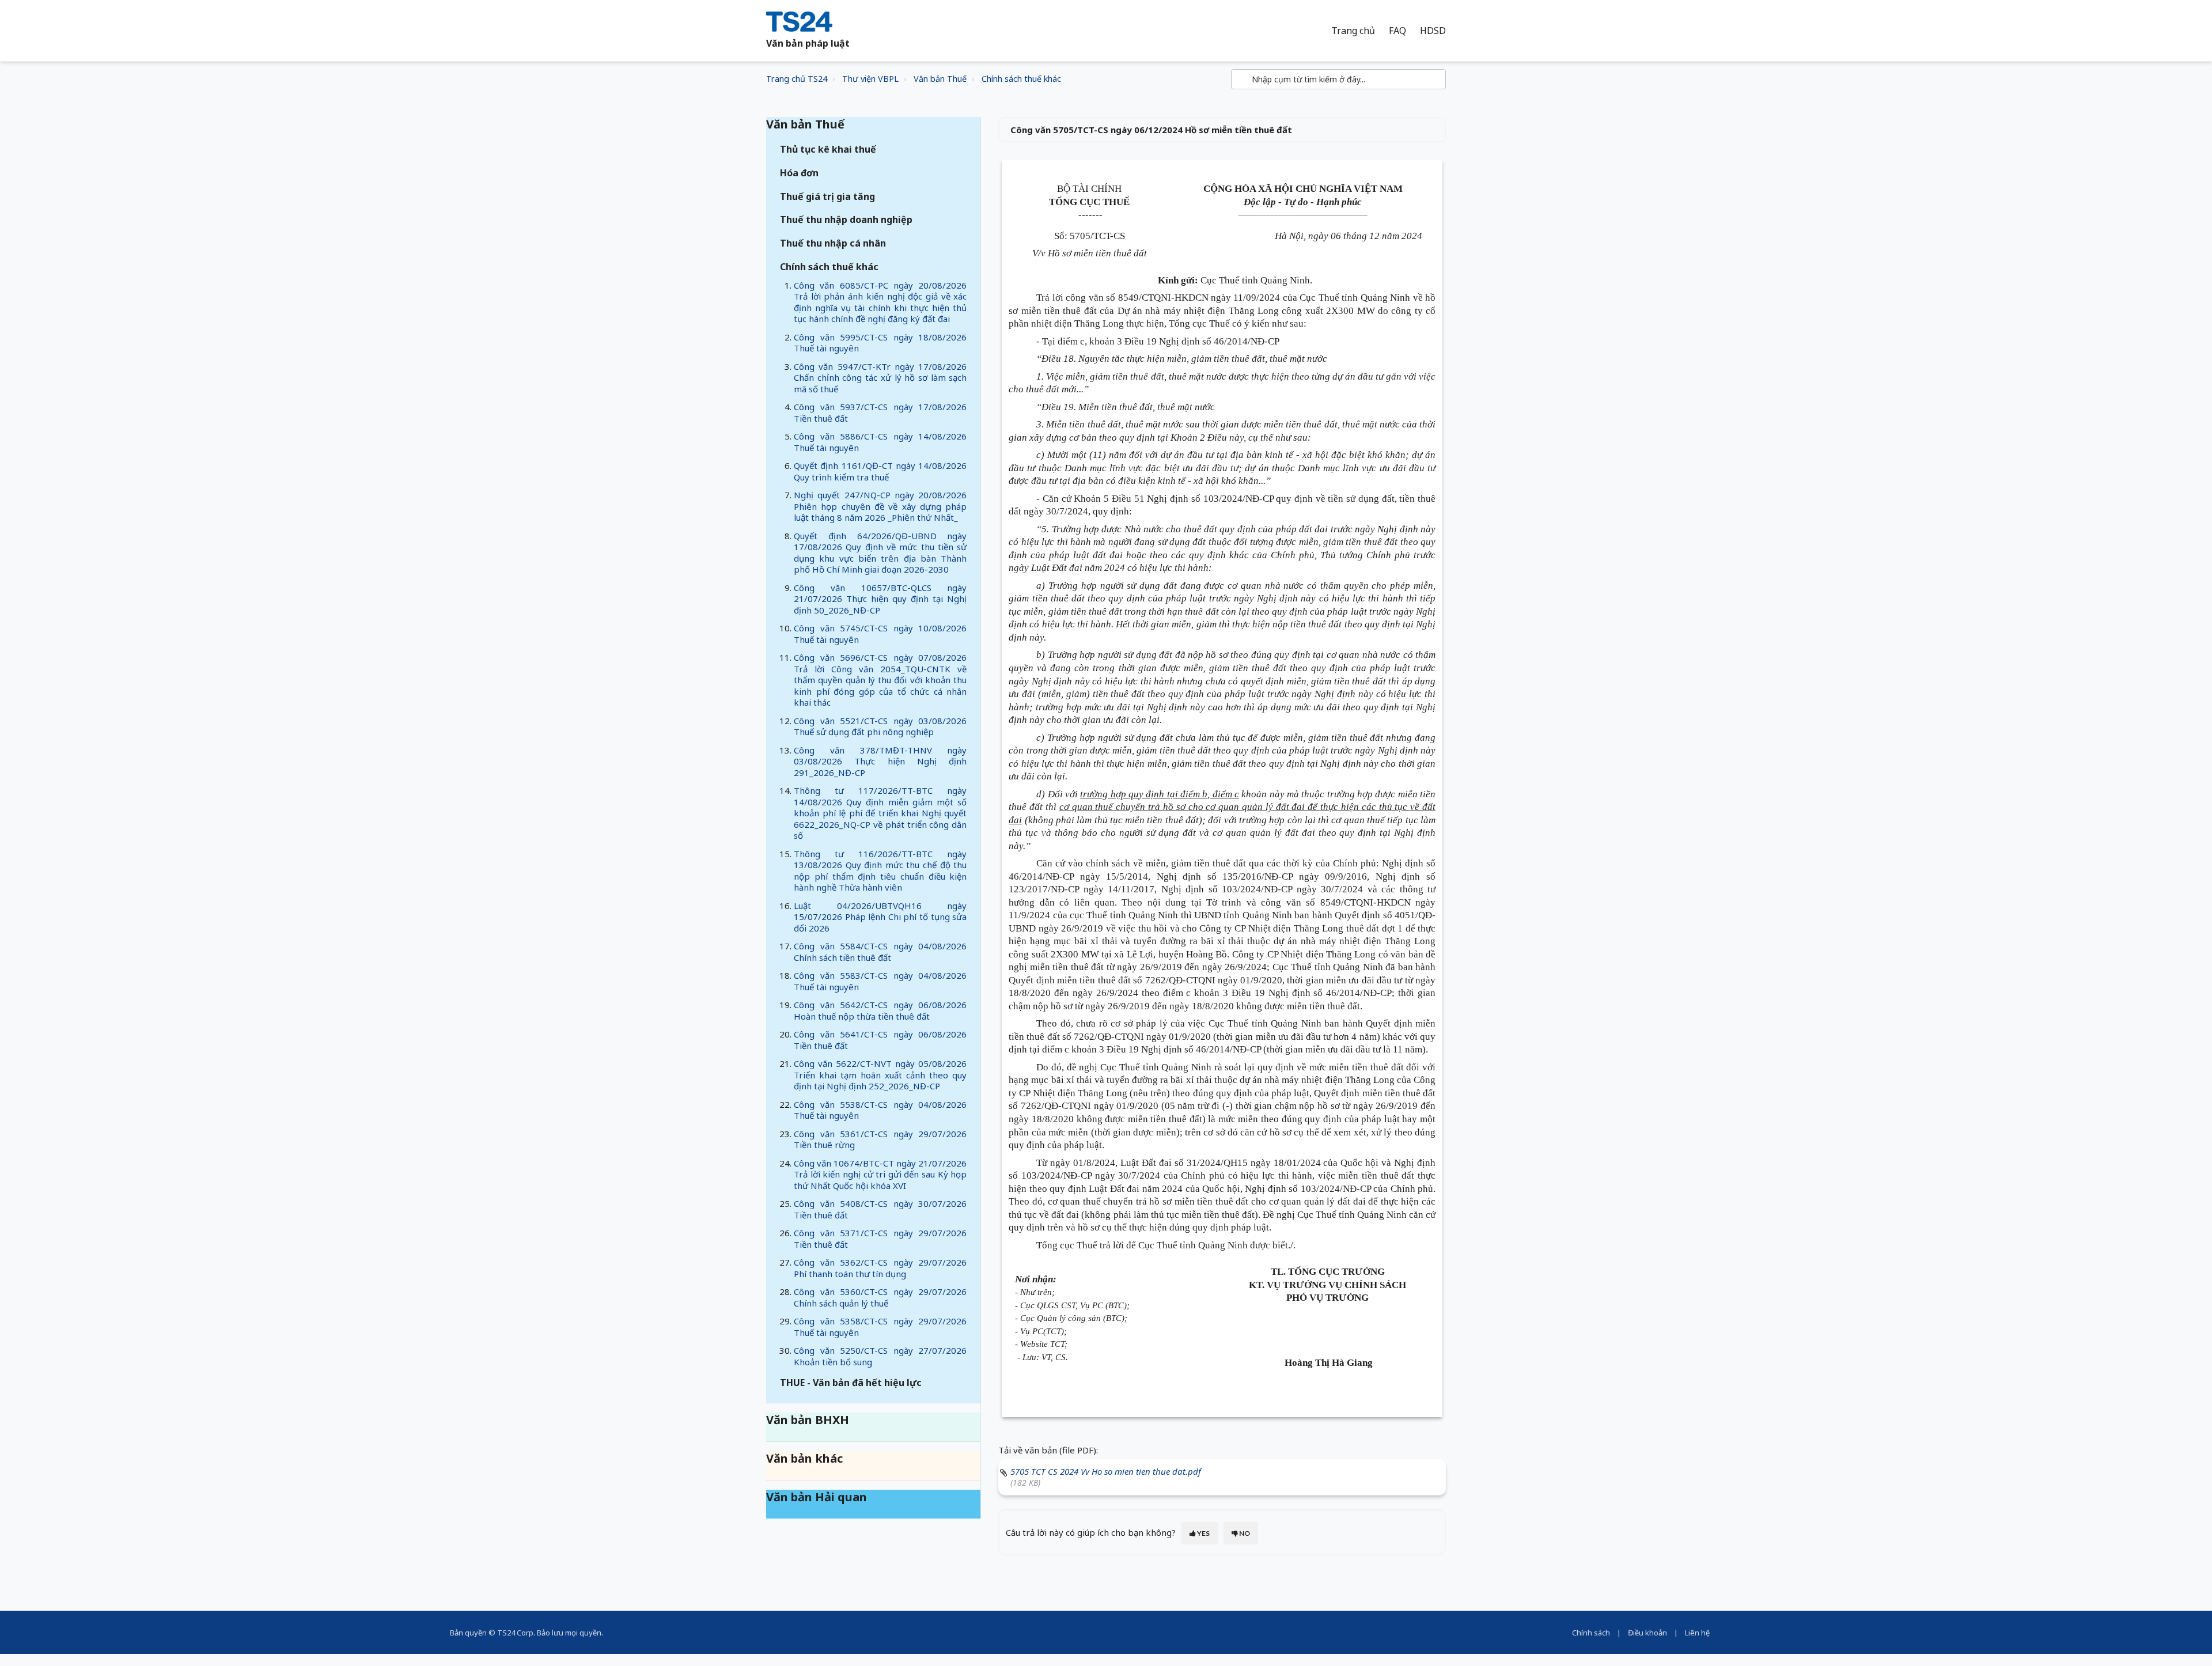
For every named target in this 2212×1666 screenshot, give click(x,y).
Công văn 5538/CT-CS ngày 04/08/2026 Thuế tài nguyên (880, 1110)
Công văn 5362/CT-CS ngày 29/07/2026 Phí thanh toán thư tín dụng (880, 1268)
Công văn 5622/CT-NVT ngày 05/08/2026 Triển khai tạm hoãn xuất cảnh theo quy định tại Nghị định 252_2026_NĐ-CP (880, 1075)
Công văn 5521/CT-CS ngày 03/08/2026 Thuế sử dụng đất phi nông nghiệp (880, 726)
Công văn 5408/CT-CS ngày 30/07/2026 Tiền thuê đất (880, 1209)
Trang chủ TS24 (797, 79)
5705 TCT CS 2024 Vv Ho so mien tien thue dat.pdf (1106, 1471)
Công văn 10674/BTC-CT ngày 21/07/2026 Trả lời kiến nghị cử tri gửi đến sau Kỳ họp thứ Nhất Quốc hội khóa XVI (880, 1174)
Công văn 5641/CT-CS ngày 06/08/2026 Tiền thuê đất (880, 1040)
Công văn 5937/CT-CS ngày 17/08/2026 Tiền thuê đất (880, 412)
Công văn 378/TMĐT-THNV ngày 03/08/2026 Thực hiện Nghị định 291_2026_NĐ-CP (880, 761)
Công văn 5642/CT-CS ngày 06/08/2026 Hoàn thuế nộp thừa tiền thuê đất (880, 1010)
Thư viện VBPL (870, 79)
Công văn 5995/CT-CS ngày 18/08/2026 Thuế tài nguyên (880, 343)
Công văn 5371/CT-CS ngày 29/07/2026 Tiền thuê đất (880, 1239)
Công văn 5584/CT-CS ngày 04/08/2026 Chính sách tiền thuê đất (880, 952)
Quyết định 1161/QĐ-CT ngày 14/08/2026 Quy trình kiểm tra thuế (880, 471)
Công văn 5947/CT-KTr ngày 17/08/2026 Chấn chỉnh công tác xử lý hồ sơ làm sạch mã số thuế (880, 378)
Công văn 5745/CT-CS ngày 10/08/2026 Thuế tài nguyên (880, 634)
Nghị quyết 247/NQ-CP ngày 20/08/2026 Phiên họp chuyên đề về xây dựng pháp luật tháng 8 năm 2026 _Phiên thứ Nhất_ (880, 506)
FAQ (1397, 31)
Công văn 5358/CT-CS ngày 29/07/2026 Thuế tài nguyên (880, 1327)
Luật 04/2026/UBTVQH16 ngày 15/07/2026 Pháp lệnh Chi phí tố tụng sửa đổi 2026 (880, 917)
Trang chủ (1353, 31)
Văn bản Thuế (940, 79)
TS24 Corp (515, 1633)
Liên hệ (1697, 1633)
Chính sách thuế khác (1021, 79)
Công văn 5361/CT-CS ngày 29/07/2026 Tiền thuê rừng (880, 1139)
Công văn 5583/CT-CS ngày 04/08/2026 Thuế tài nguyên (880, 981)
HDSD (1433, 31)
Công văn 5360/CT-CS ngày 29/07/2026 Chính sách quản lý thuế (880, 1297)
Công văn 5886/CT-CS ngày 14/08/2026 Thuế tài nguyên (880, 442)
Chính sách (1591, 1633)
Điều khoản (1647, 1633)
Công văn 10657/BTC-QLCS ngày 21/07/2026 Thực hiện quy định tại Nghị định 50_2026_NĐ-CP (880, 599)
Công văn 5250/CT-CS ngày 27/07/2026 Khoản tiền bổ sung (880, 1356)
